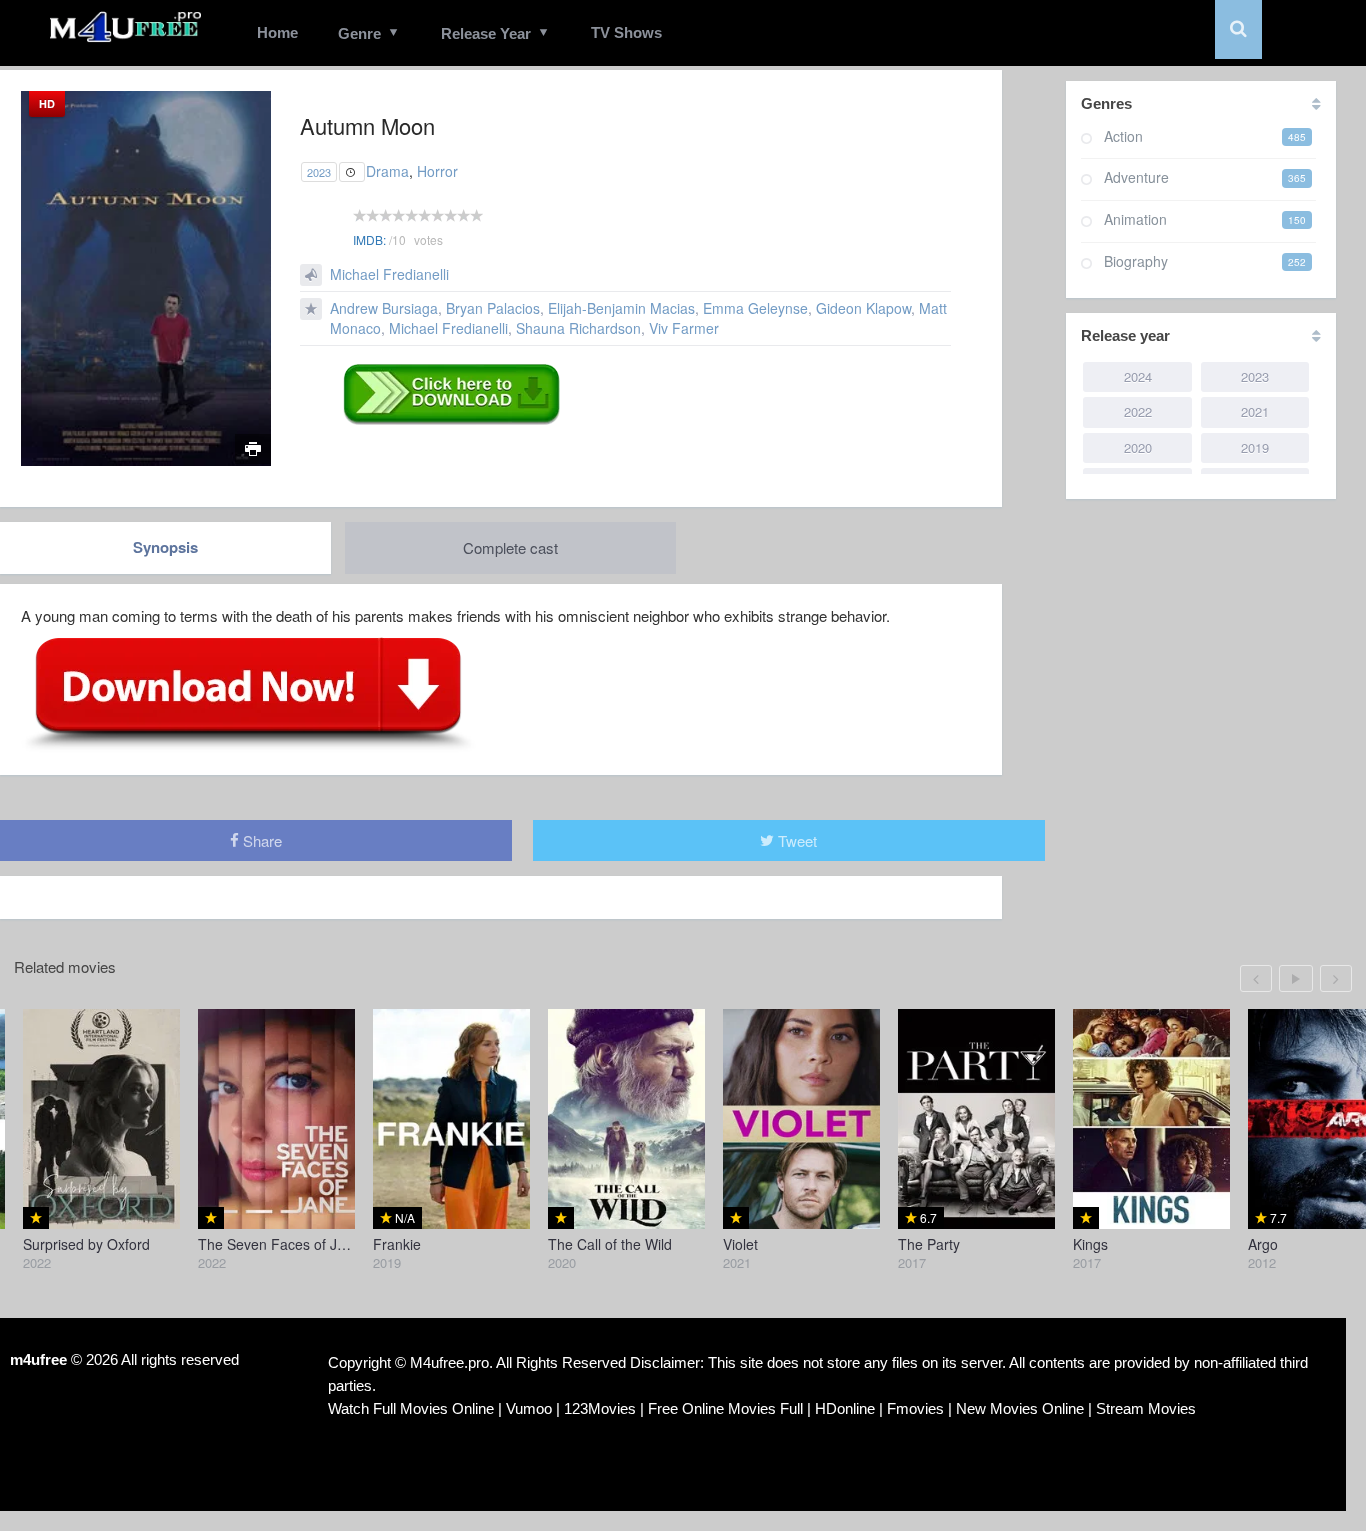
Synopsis (165, 547)
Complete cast (510, 547)
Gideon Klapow (863, 308)
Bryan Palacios (493, 308)
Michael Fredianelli (389, 274)
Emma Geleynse (755, 308)
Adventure (1136, 177)
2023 (319, 172)
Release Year (486, 33)
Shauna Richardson (578, 328)
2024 (1138, 376)
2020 (1138, 447)
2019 (1255, 447)
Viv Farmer (684, 328)
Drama (387, 171)
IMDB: (369, 239)
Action (1123, 136)
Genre (359, 33)
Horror (437, 171)
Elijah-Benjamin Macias (621, 308)
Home (277, 32)
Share (260, 840)
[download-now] (248, 693)
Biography (1136, 261)
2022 (1138, 411)
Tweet (795, 840)
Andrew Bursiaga (384, 308)
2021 (1255, 411)
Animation (1135, 219)
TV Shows (626, 32)
